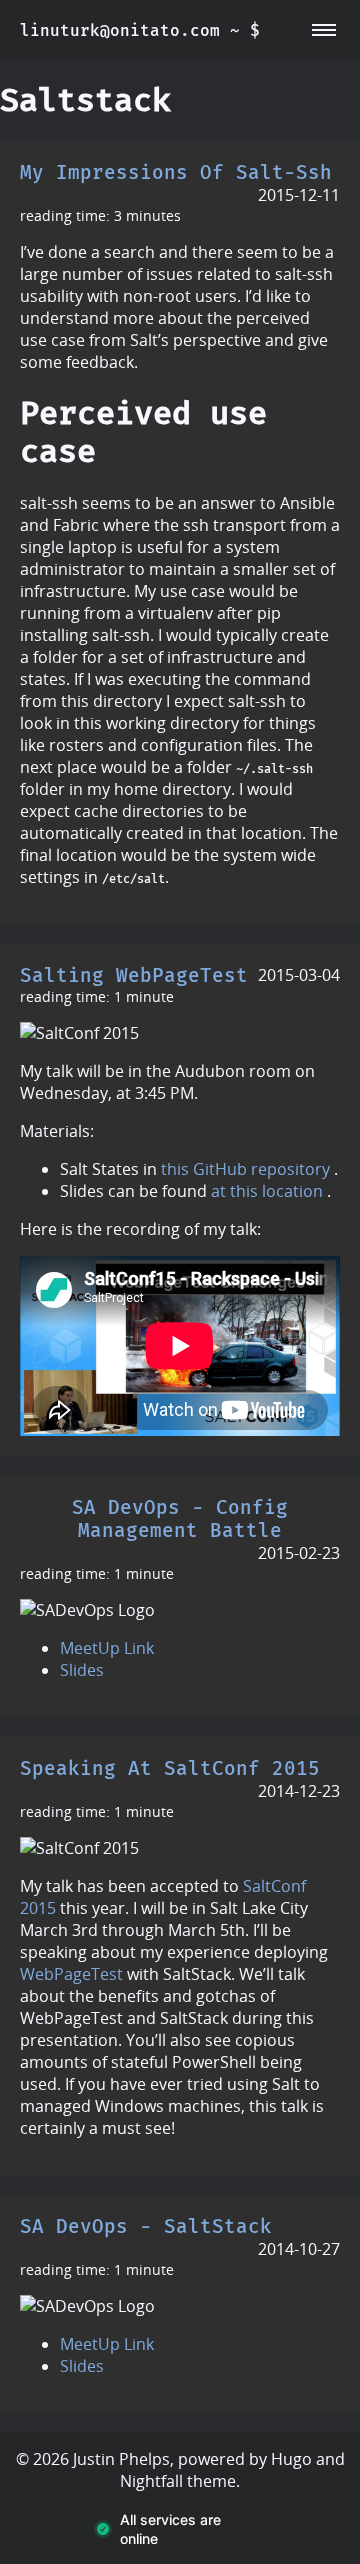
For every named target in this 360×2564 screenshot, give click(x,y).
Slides (82, 1670)
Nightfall (151, 2481)
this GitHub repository (245, 1169)
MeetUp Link (107, 1648)
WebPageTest (71, 1974)
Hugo (291, 2459)
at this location (267, 1191)
